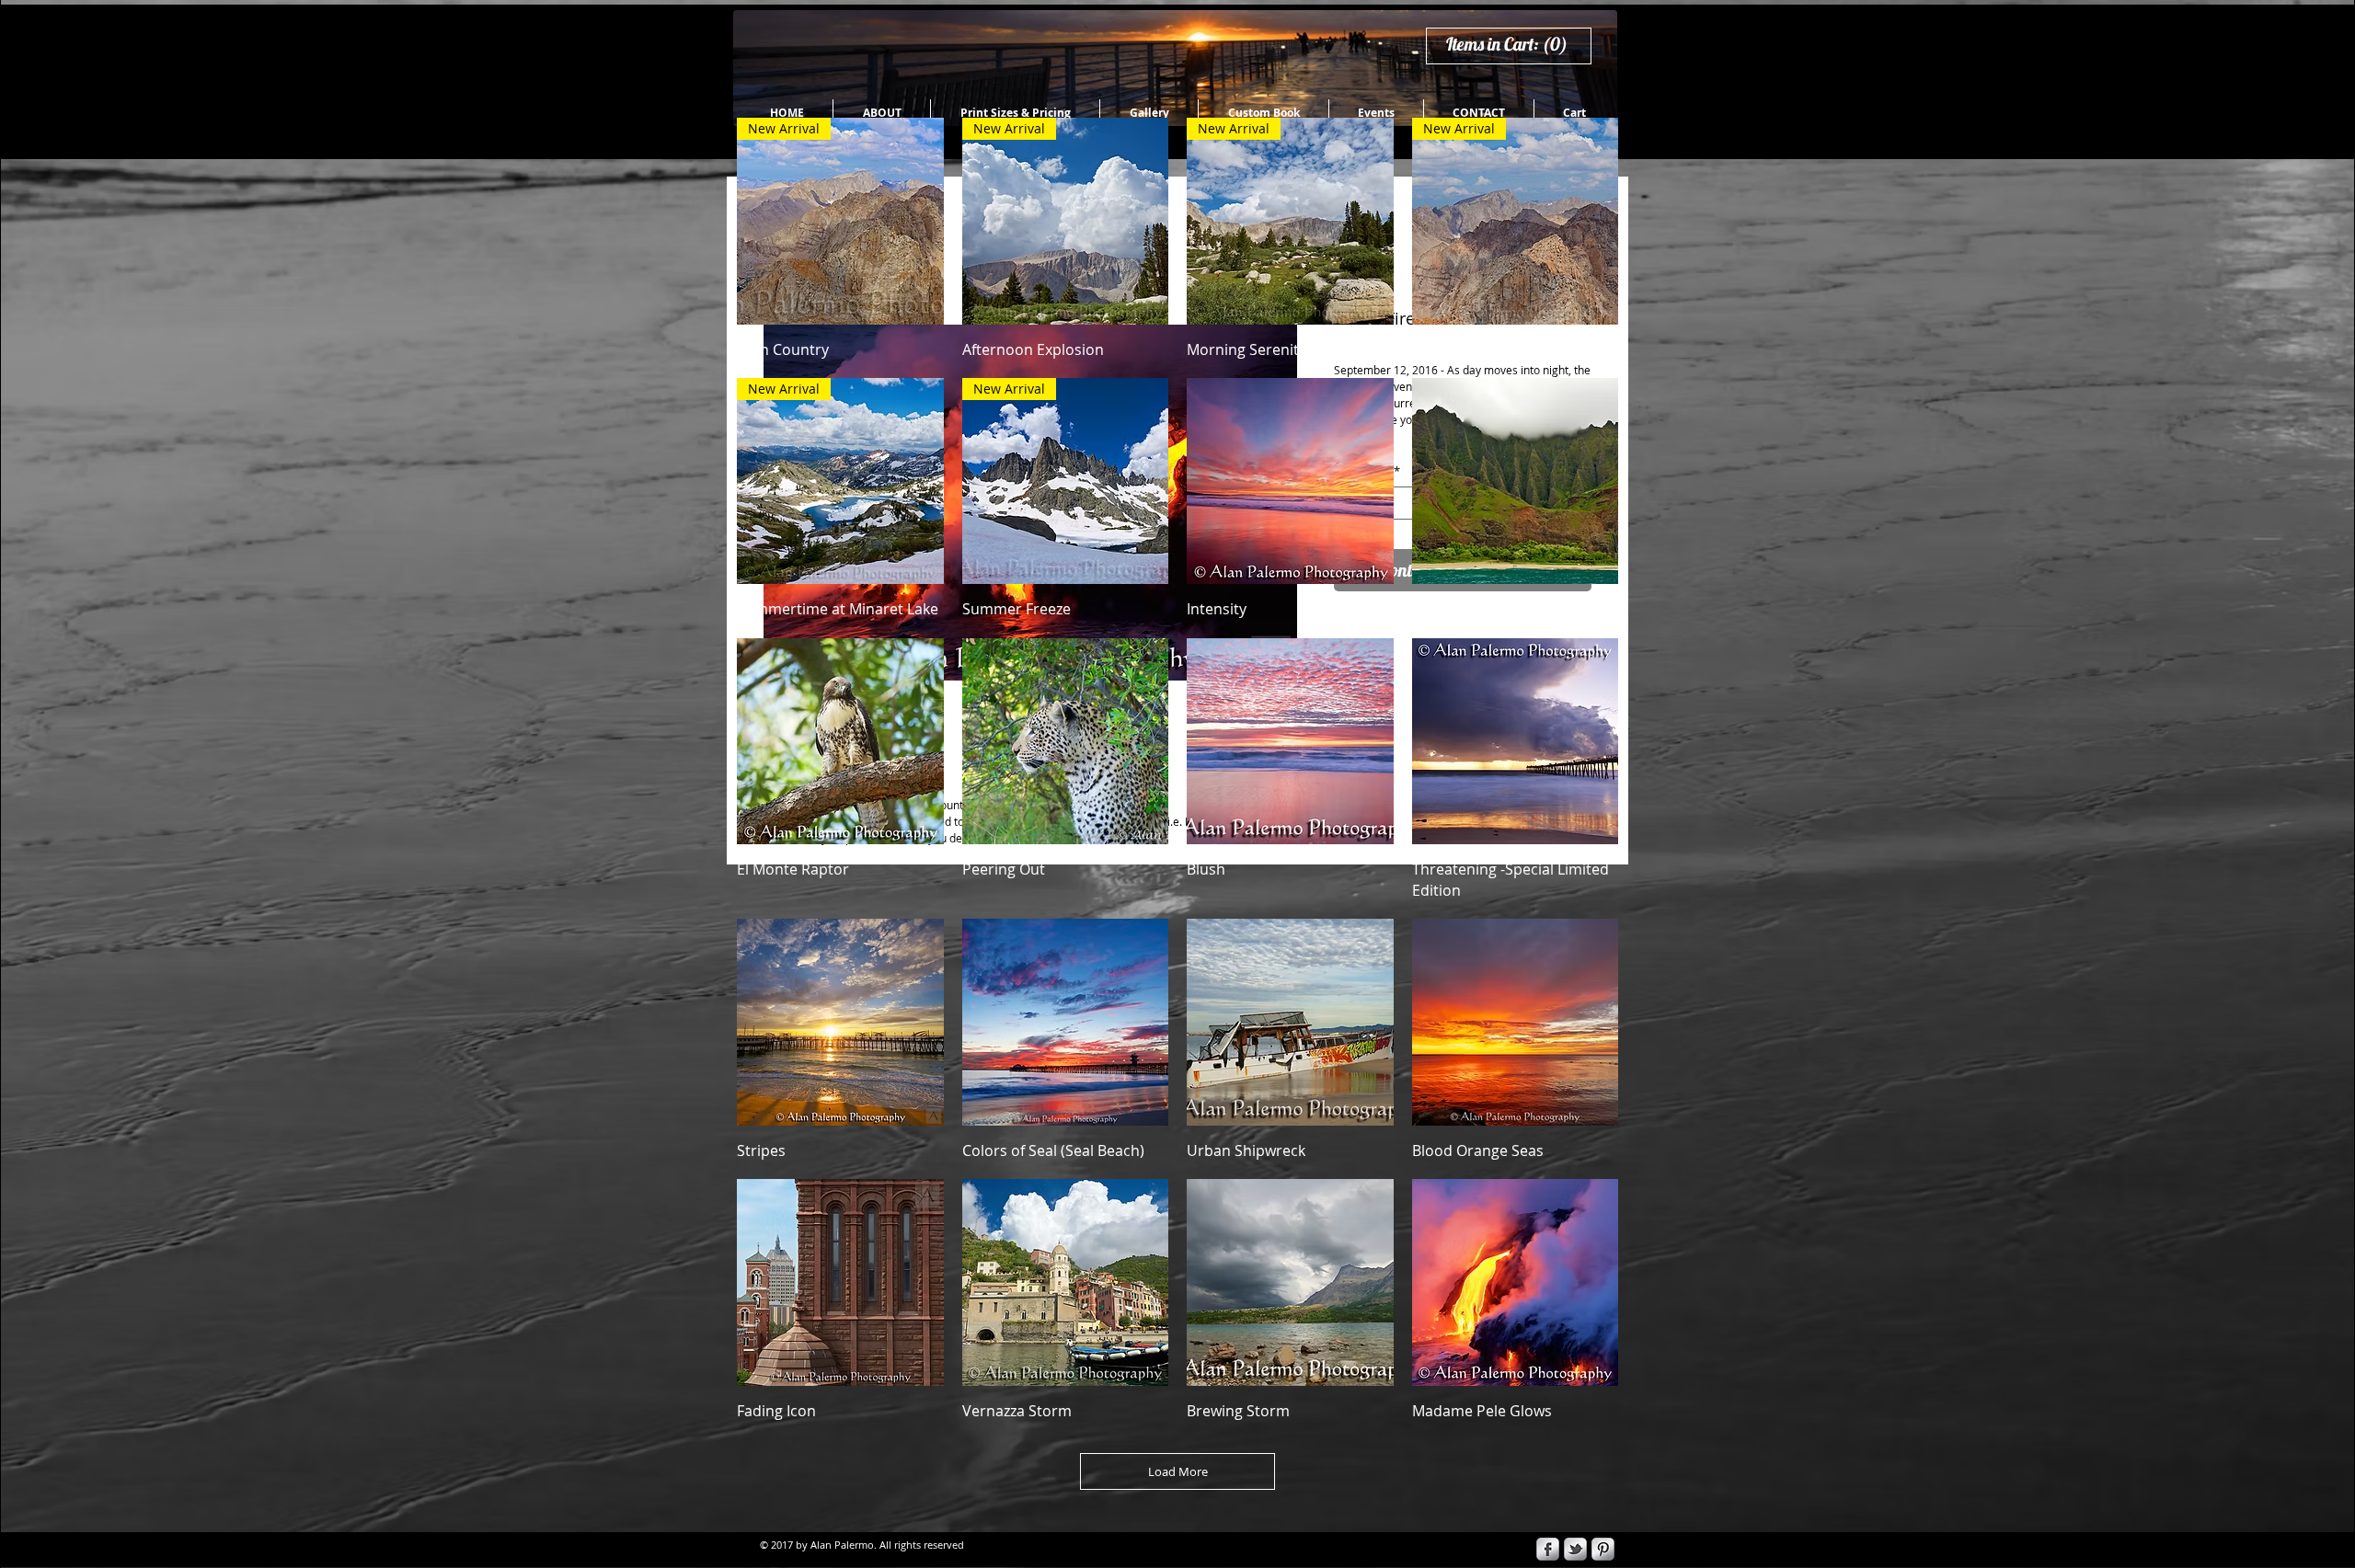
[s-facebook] (1548, 1549)
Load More (1178, 1471)
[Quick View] (1290, 481)
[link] (1515, 45)
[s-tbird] (1575, 1549)
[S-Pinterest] (1603, 1549)
